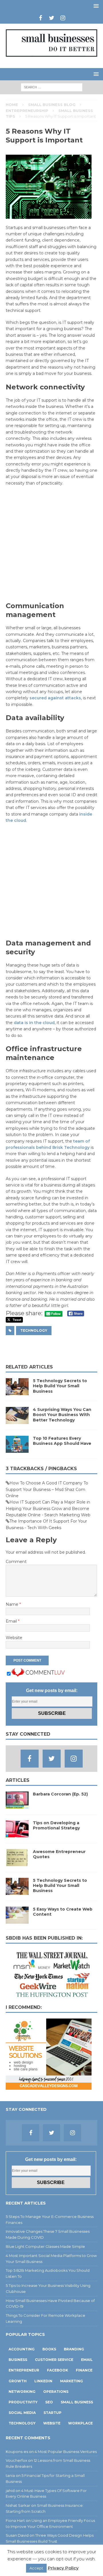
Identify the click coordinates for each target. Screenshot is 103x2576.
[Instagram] (63, 18)
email (87, 2360)
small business (77, 2402)
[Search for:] (52, 87)
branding (74, 2349)
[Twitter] (52, 18)
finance (84, 2370)
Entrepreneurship (27, 111)
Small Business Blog (52, 105)
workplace (80, 2423)
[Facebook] (40, 18)
